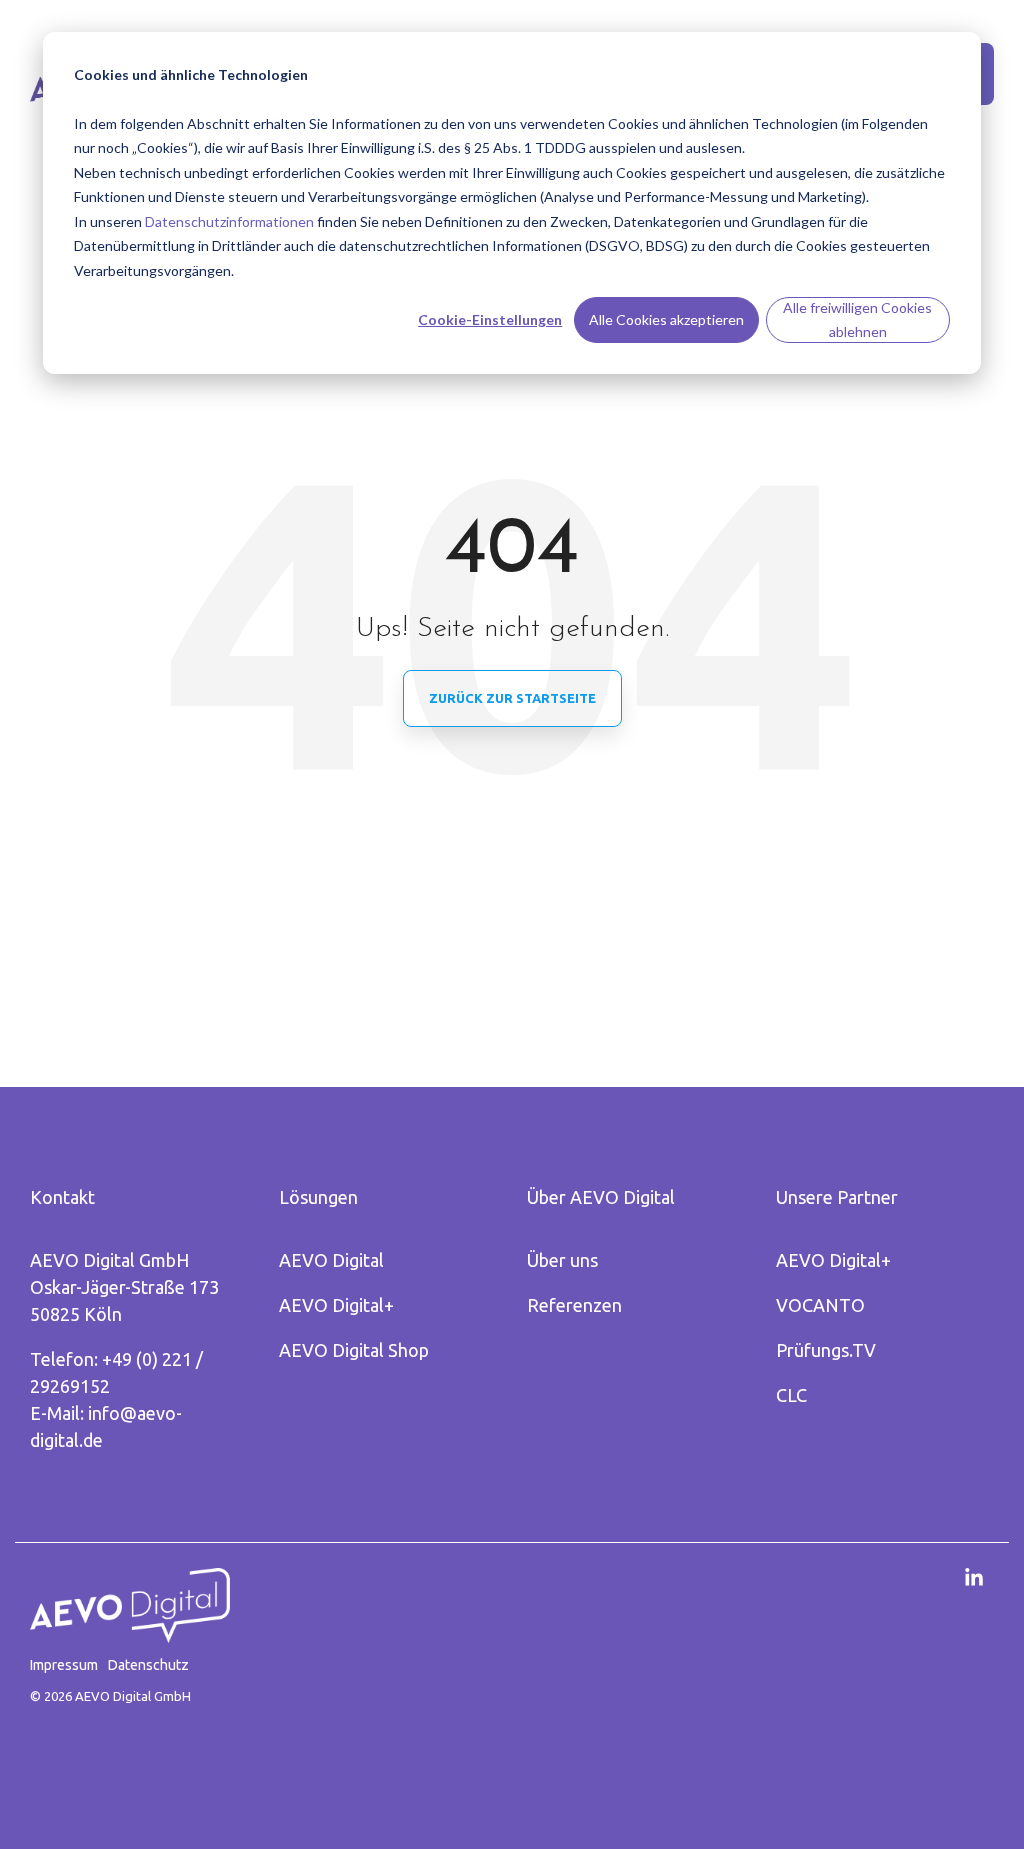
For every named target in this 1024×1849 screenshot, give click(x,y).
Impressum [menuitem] (64, 1665)
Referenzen (574, 1305)
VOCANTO (820, 1305)
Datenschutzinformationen (229, 221)
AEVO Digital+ (336, 1305)
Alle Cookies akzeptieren (666, 319)
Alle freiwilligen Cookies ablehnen (857, 320)
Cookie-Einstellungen (490, 319)
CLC (791, 1395)
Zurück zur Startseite (512, 698)
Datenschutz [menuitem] (148, 1665)
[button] (974, 1578)
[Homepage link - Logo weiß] (130, 1632)
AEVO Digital (331, 1260)
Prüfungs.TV (826, 1350)
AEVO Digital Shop (354, 1350)
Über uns (562, 1260)
